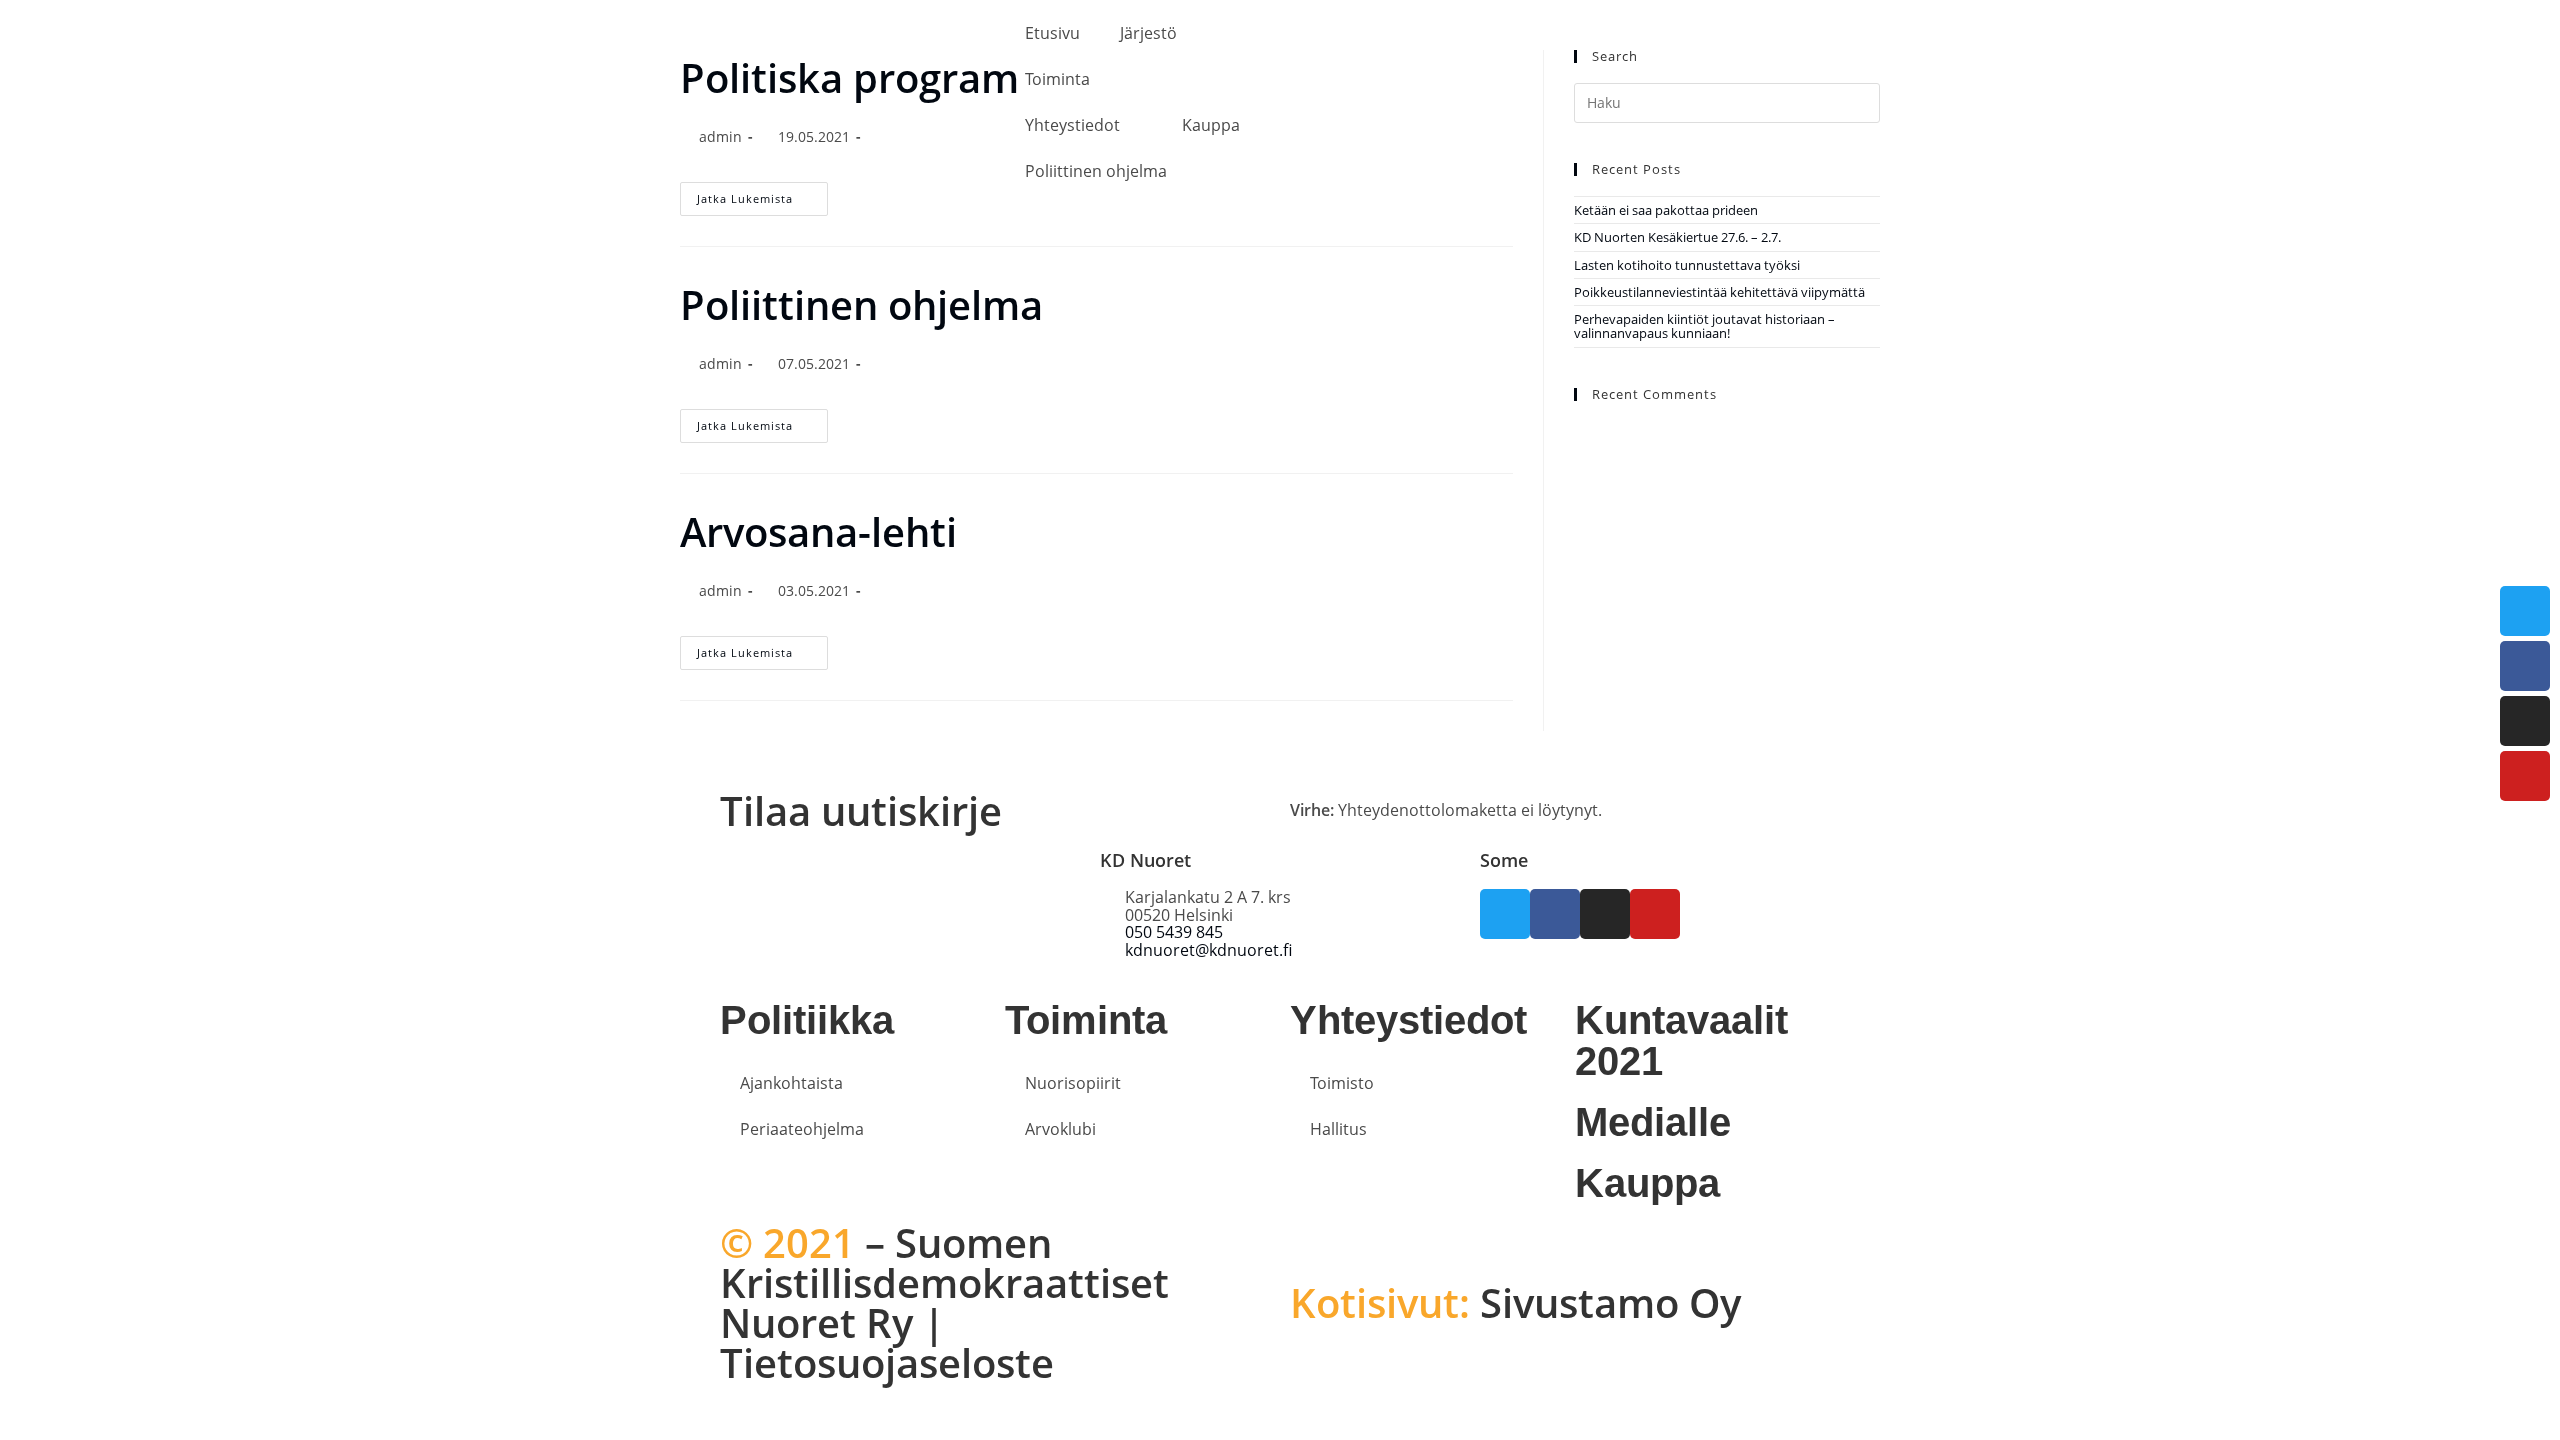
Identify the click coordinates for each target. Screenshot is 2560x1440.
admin (720, 363)
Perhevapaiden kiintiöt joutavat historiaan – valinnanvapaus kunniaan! (1704, 326)
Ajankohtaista (791, 1083)
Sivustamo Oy (1515, 1302)
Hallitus (1338, 1129)
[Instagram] (2525, 721)
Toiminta (1057, 79)
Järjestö (1148, 33)
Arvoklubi (1060, 1129)
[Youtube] (2525, 776)
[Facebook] (2525, 666)
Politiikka (807, 1020)
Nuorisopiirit (1073, 1083)
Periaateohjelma (802, 1129)
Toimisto (1342, 1083)
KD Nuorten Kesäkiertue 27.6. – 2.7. (1677, 237)
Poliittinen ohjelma (1096, 171)
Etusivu (1052, 33)
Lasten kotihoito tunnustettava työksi (1687, 265)
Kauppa (1211, 125)
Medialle (1653, 1122)
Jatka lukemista (762, 421)
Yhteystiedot (1072, 125)
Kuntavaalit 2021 (1681, 1040)
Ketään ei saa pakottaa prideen (1666, 210)
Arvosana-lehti (818, 531)
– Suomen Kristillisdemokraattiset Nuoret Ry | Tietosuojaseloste (944, 1302)
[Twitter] (2525, 611)
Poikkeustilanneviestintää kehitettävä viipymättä (1719, 292)
